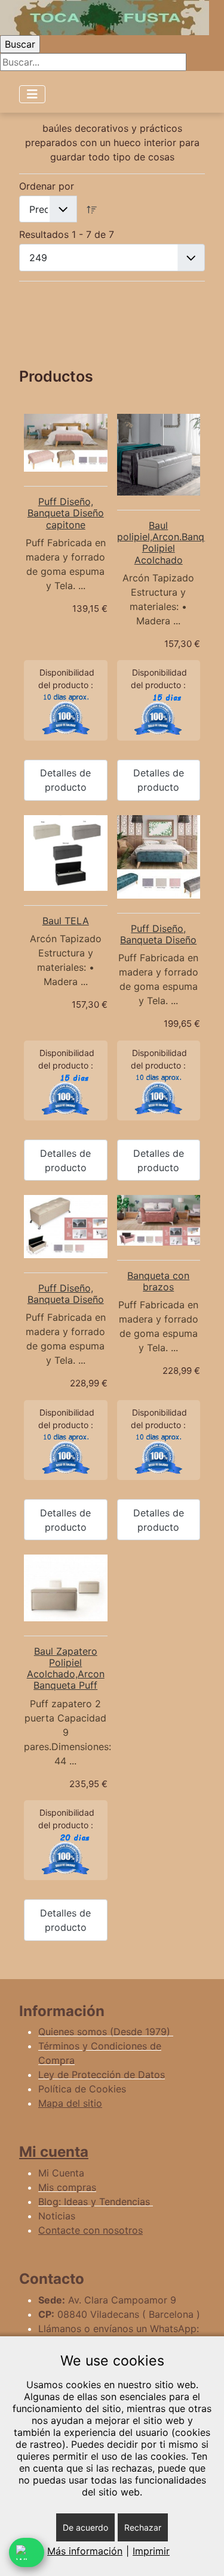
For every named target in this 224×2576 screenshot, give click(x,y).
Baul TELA (66, 921)
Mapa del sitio (70, 2103)
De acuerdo (85, 2527)
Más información (85, 2551)
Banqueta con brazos (158, 1281)
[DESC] (92, 209)
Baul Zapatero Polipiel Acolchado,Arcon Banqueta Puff (66, 1668)
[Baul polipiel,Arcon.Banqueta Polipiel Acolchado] (159, 455)
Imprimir (151, 2551)
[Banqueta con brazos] (159, 1220)
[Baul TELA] (66, 853)
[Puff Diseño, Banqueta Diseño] (159, 857)
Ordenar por (47, 186)
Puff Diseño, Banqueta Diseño (158, 934)
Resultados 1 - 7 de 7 (67, 234)
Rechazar (143, 2527)
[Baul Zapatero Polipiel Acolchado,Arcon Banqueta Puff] (66, 1588)
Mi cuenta (54, 2152)
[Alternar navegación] (32, 94)
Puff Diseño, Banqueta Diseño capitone (66, 513)
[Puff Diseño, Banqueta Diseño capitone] (66, 443)
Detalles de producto (65, 780)
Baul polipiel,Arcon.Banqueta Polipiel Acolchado (171, 543)
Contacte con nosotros (90, 2230)
